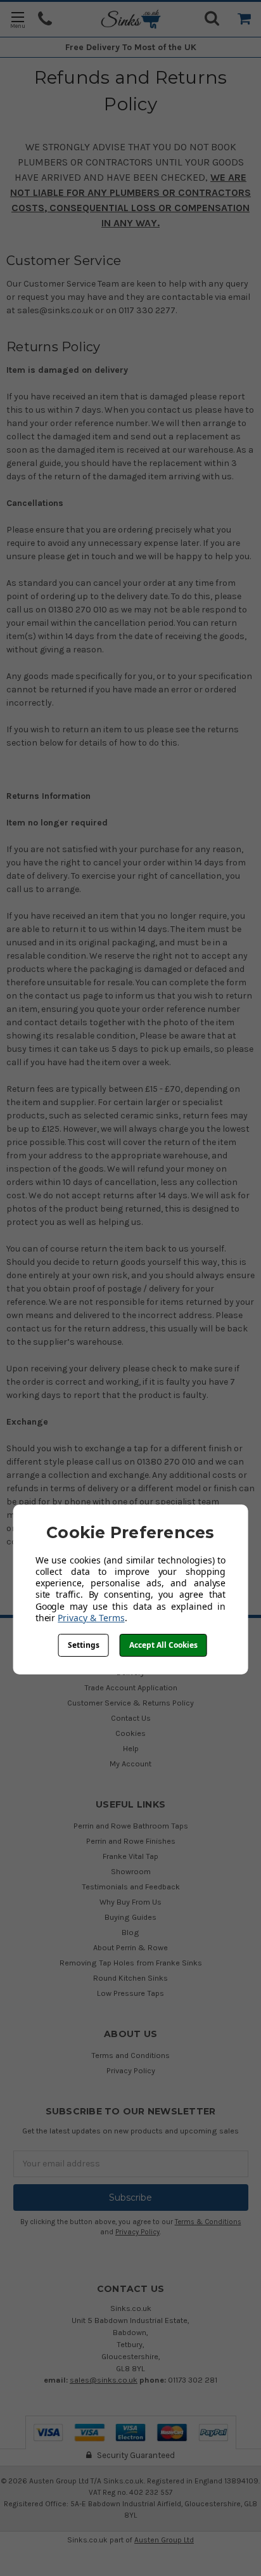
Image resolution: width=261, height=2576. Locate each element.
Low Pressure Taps (130, 1993)
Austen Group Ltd (164, 2540)
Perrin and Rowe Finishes (131, 1841)
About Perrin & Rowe (130, 1947)
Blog (130, 1932)
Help (131, 1748)
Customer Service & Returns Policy (130, 1703)
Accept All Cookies (163, 1645)
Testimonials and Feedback (131, 1887)
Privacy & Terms (91, 1618)
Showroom (131, 1871)
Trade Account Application (131, 1687)
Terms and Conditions (130, 2055)
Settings (84, 1645)
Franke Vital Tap (130, 1856)
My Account (130, 1764)
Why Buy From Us (130, 1902)
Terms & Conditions (208, 2222)
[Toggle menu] (17, 19)
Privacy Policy (131, 2070)
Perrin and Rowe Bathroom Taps (131, 1826)
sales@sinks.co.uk (104, 2380)
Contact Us (131, 1718)
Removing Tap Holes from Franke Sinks (131, 1963)
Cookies (130, 1733)
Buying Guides (130, 1917)
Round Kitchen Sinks (130, 1978)
